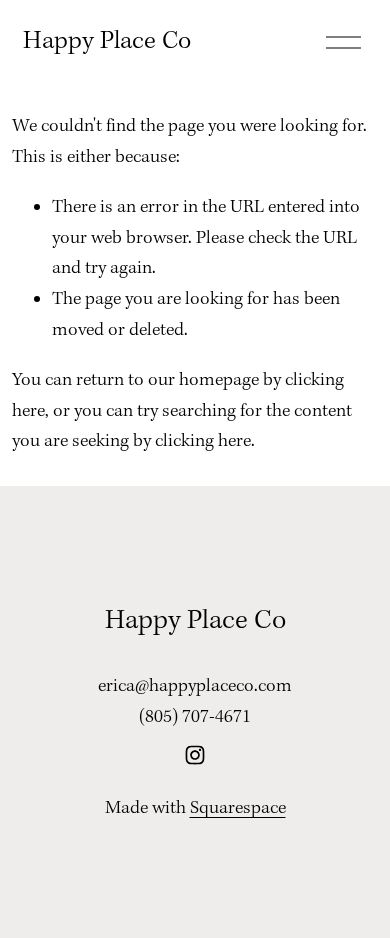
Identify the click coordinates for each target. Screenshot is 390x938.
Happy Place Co (107, 41)
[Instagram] (195, 755)
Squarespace (238, 808)
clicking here (203, 441)
